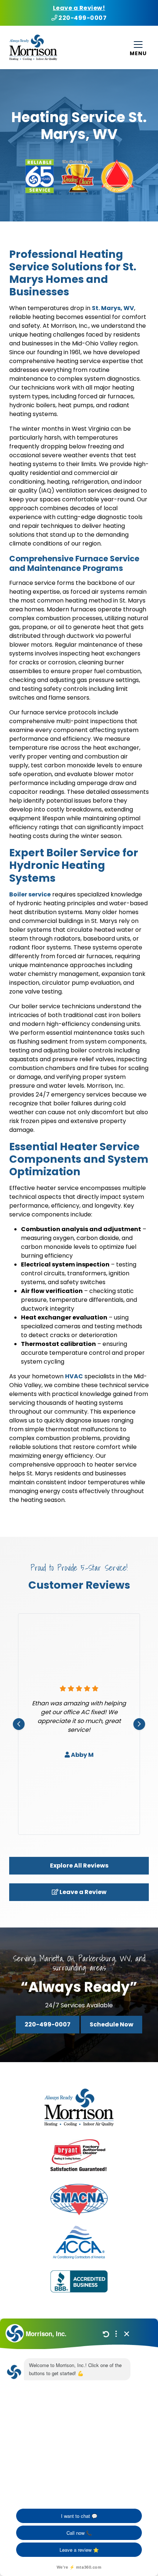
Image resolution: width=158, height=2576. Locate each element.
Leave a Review (82, 1892)
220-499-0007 (82, 18)
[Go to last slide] (19, 1724)
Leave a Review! (79, 8)
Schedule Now (112, 2024)
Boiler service (30, 894)
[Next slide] (139, 1724)
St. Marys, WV (113, 308)
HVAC (74, 1376)
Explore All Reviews (79, 1866)
